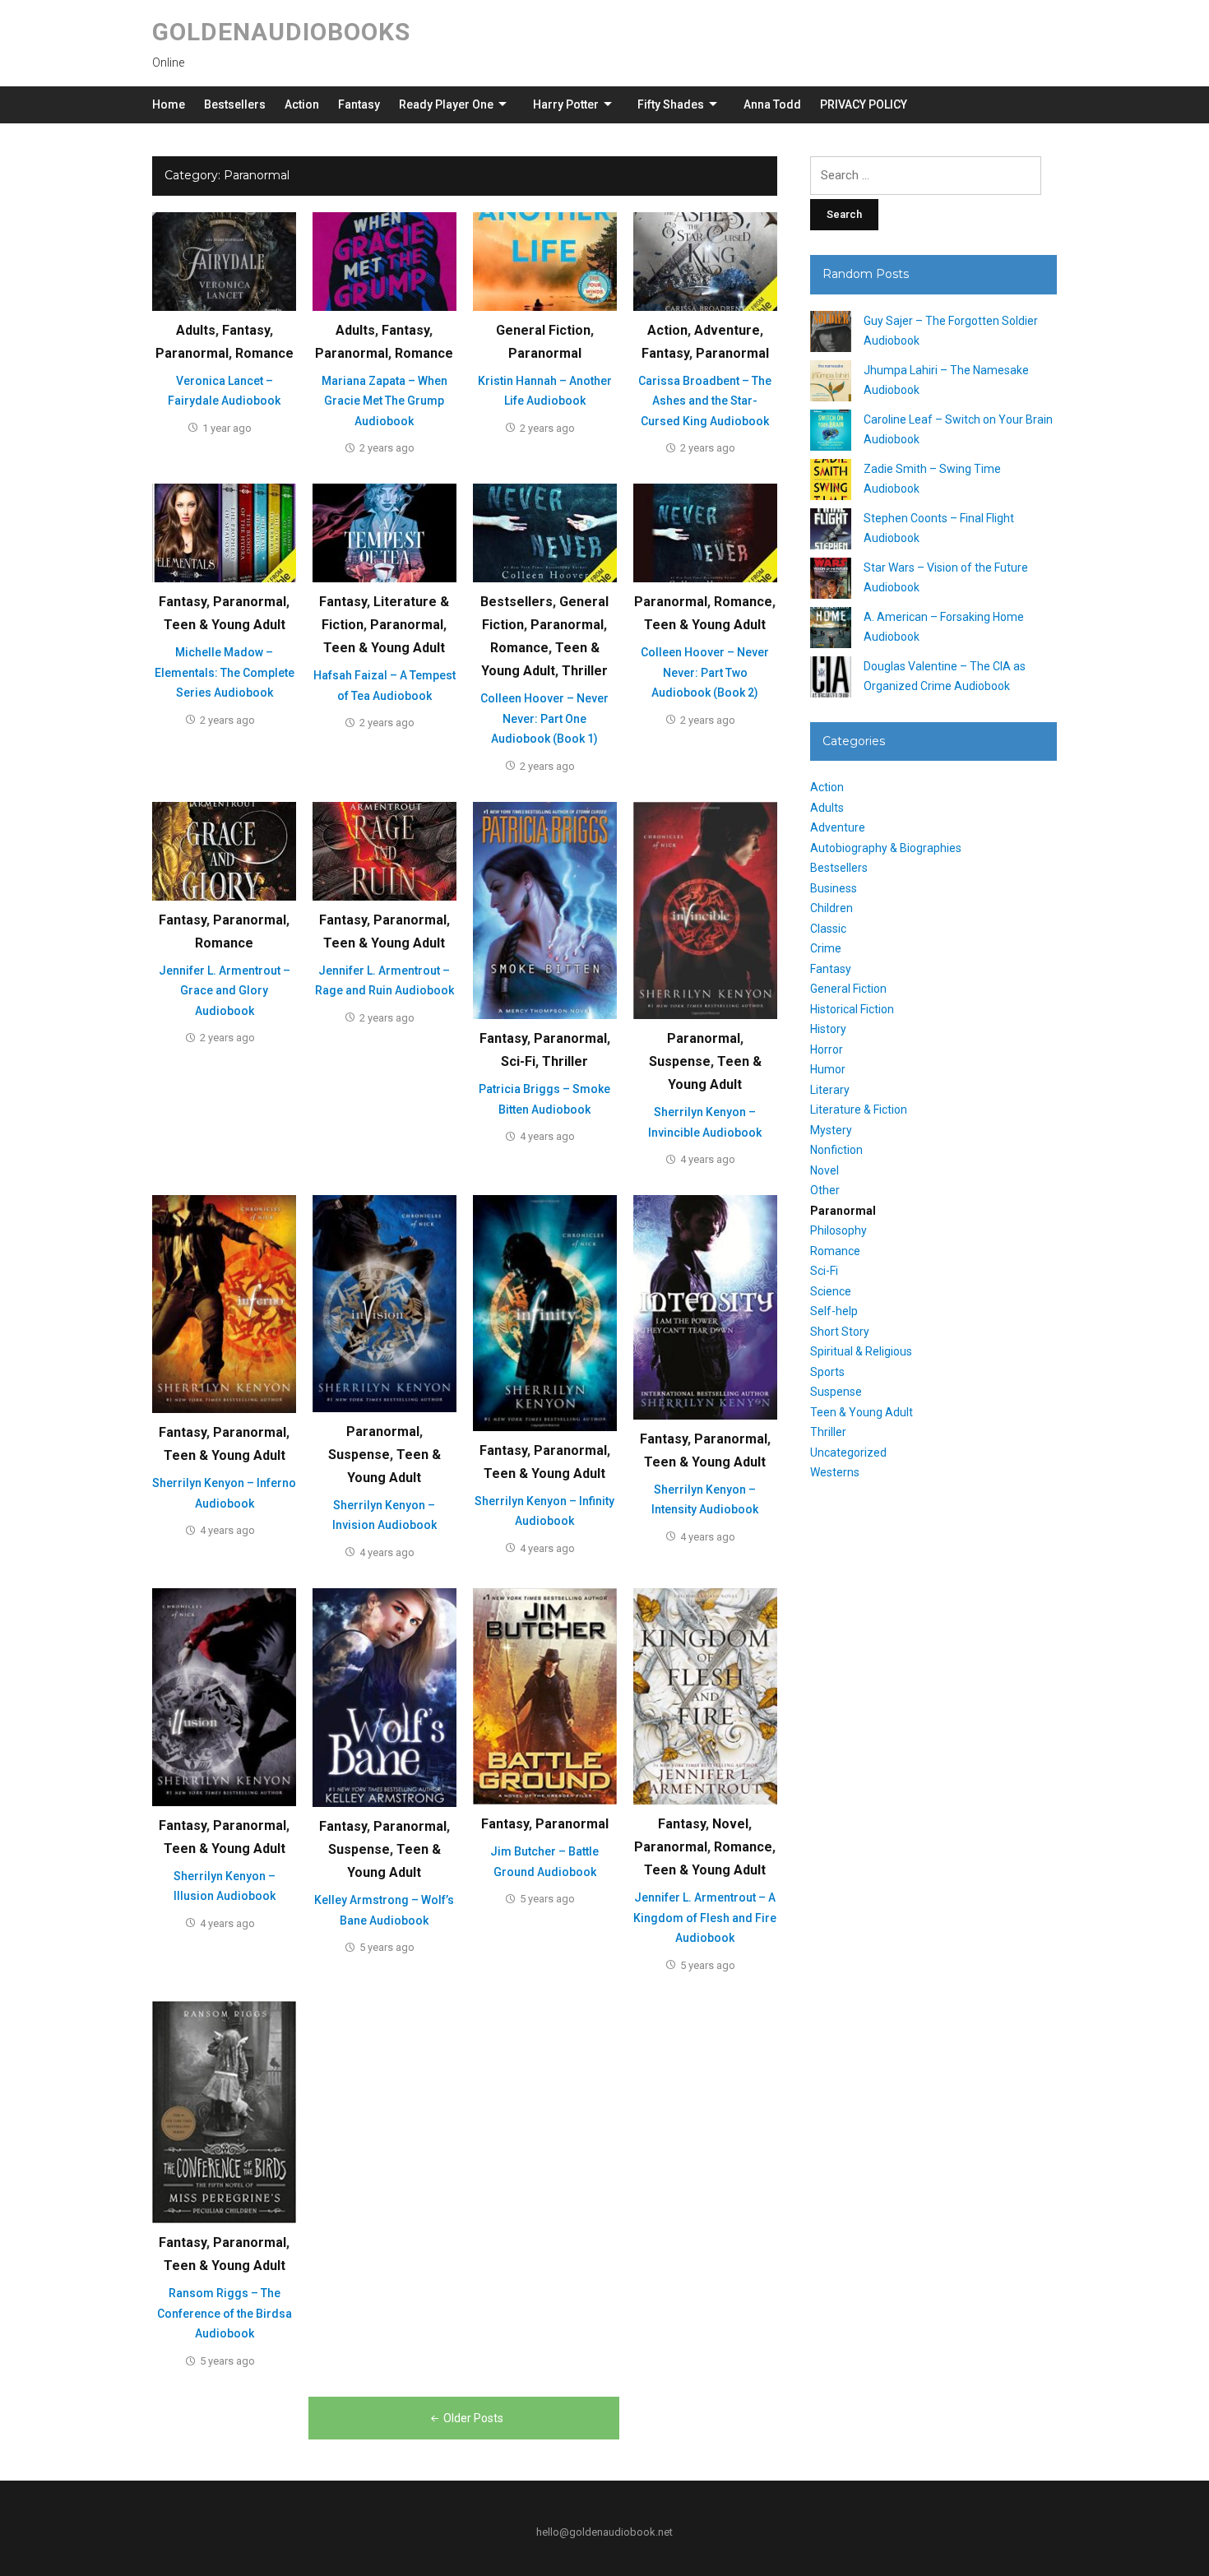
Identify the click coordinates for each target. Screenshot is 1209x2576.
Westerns (835, 1472)
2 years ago (387, 448)
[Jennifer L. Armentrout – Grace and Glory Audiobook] (224, 850)
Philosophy (838, 1230)
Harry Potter (566, 104)
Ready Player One (446, 104)
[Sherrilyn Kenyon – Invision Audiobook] (384, 1303)
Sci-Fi (518, 1061)
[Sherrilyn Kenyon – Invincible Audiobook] (705, 910)
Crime (826, 948)
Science (831, 1291)
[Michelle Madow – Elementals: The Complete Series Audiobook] (224, 532)
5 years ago (387, 1947)
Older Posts (473, 2418)
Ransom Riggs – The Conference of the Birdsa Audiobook (225, 2313)
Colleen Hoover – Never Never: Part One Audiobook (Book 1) (544, 718)
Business (834, 888)
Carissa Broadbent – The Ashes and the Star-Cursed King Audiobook (705, 401)
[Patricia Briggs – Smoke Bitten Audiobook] (545, 910)
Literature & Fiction (859, 1110)
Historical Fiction (852, 1009)
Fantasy (359, 104)
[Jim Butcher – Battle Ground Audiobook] (545, 1696)
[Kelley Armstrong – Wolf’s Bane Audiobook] (384, 1697)
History (828, 1029)
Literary (830, 1090)
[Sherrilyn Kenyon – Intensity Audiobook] (705, 1307)
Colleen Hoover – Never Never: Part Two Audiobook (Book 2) (705, 672)
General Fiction (543, 330)
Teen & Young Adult (225, 625)
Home (169, 104)
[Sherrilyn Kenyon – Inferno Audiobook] (224, 1304)
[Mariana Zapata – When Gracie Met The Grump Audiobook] (384, 261)
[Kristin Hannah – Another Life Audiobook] (545, 261)
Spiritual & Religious (861, 1351)
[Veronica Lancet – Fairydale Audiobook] (224, 261)
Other (825, 1190)
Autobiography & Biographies (886, 848)
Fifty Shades (671, 104)
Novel (730, 1824)
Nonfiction (836, 1150)
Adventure (727, 330)
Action (302, 104)
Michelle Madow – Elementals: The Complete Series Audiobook (225, 672)
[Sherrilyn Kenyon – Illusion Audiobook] (224, 1696)
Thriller (585, 671)
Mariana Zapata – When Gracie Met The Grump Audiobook (384, 401)
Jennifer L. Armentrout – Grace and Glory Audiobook (225, 991)
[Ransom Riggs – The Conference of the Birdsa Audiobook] (224, 2111)
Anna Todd (772, 104)
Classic (828, 929)
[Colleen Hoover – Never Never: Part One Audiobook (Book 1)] (545, 532)
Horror (827, 1049)
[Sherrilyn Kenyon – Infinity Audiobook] (545, 1313)
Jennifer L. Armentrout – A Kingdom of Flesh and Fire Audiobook (705, 1918)
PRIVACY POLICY (864, 104)
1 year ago (227, 428)
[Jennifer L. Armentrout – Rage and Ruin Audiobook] (384, 850)
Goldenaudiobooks (281, 32)
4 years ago (547, 1136)
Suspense (680, 1061)
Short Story (840, 1332)
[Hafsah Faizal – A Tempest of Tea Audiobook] (384, 532)
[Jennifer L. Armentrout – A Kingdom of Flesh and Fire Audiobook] (705, 1696)
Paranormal (192, 353)
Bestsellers (235, 104)
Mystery (831, 1130)
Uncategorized (848, 1452)
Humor (828, 1069)
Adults (196, 330)
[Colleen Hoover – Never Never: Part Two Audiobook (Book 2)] (705, 532)
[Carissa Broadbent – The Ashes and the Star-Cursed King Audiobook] (705, 261)
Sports (827, 1372)
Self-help (834, 1311)
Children (831, 908)
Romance (264, 353)
